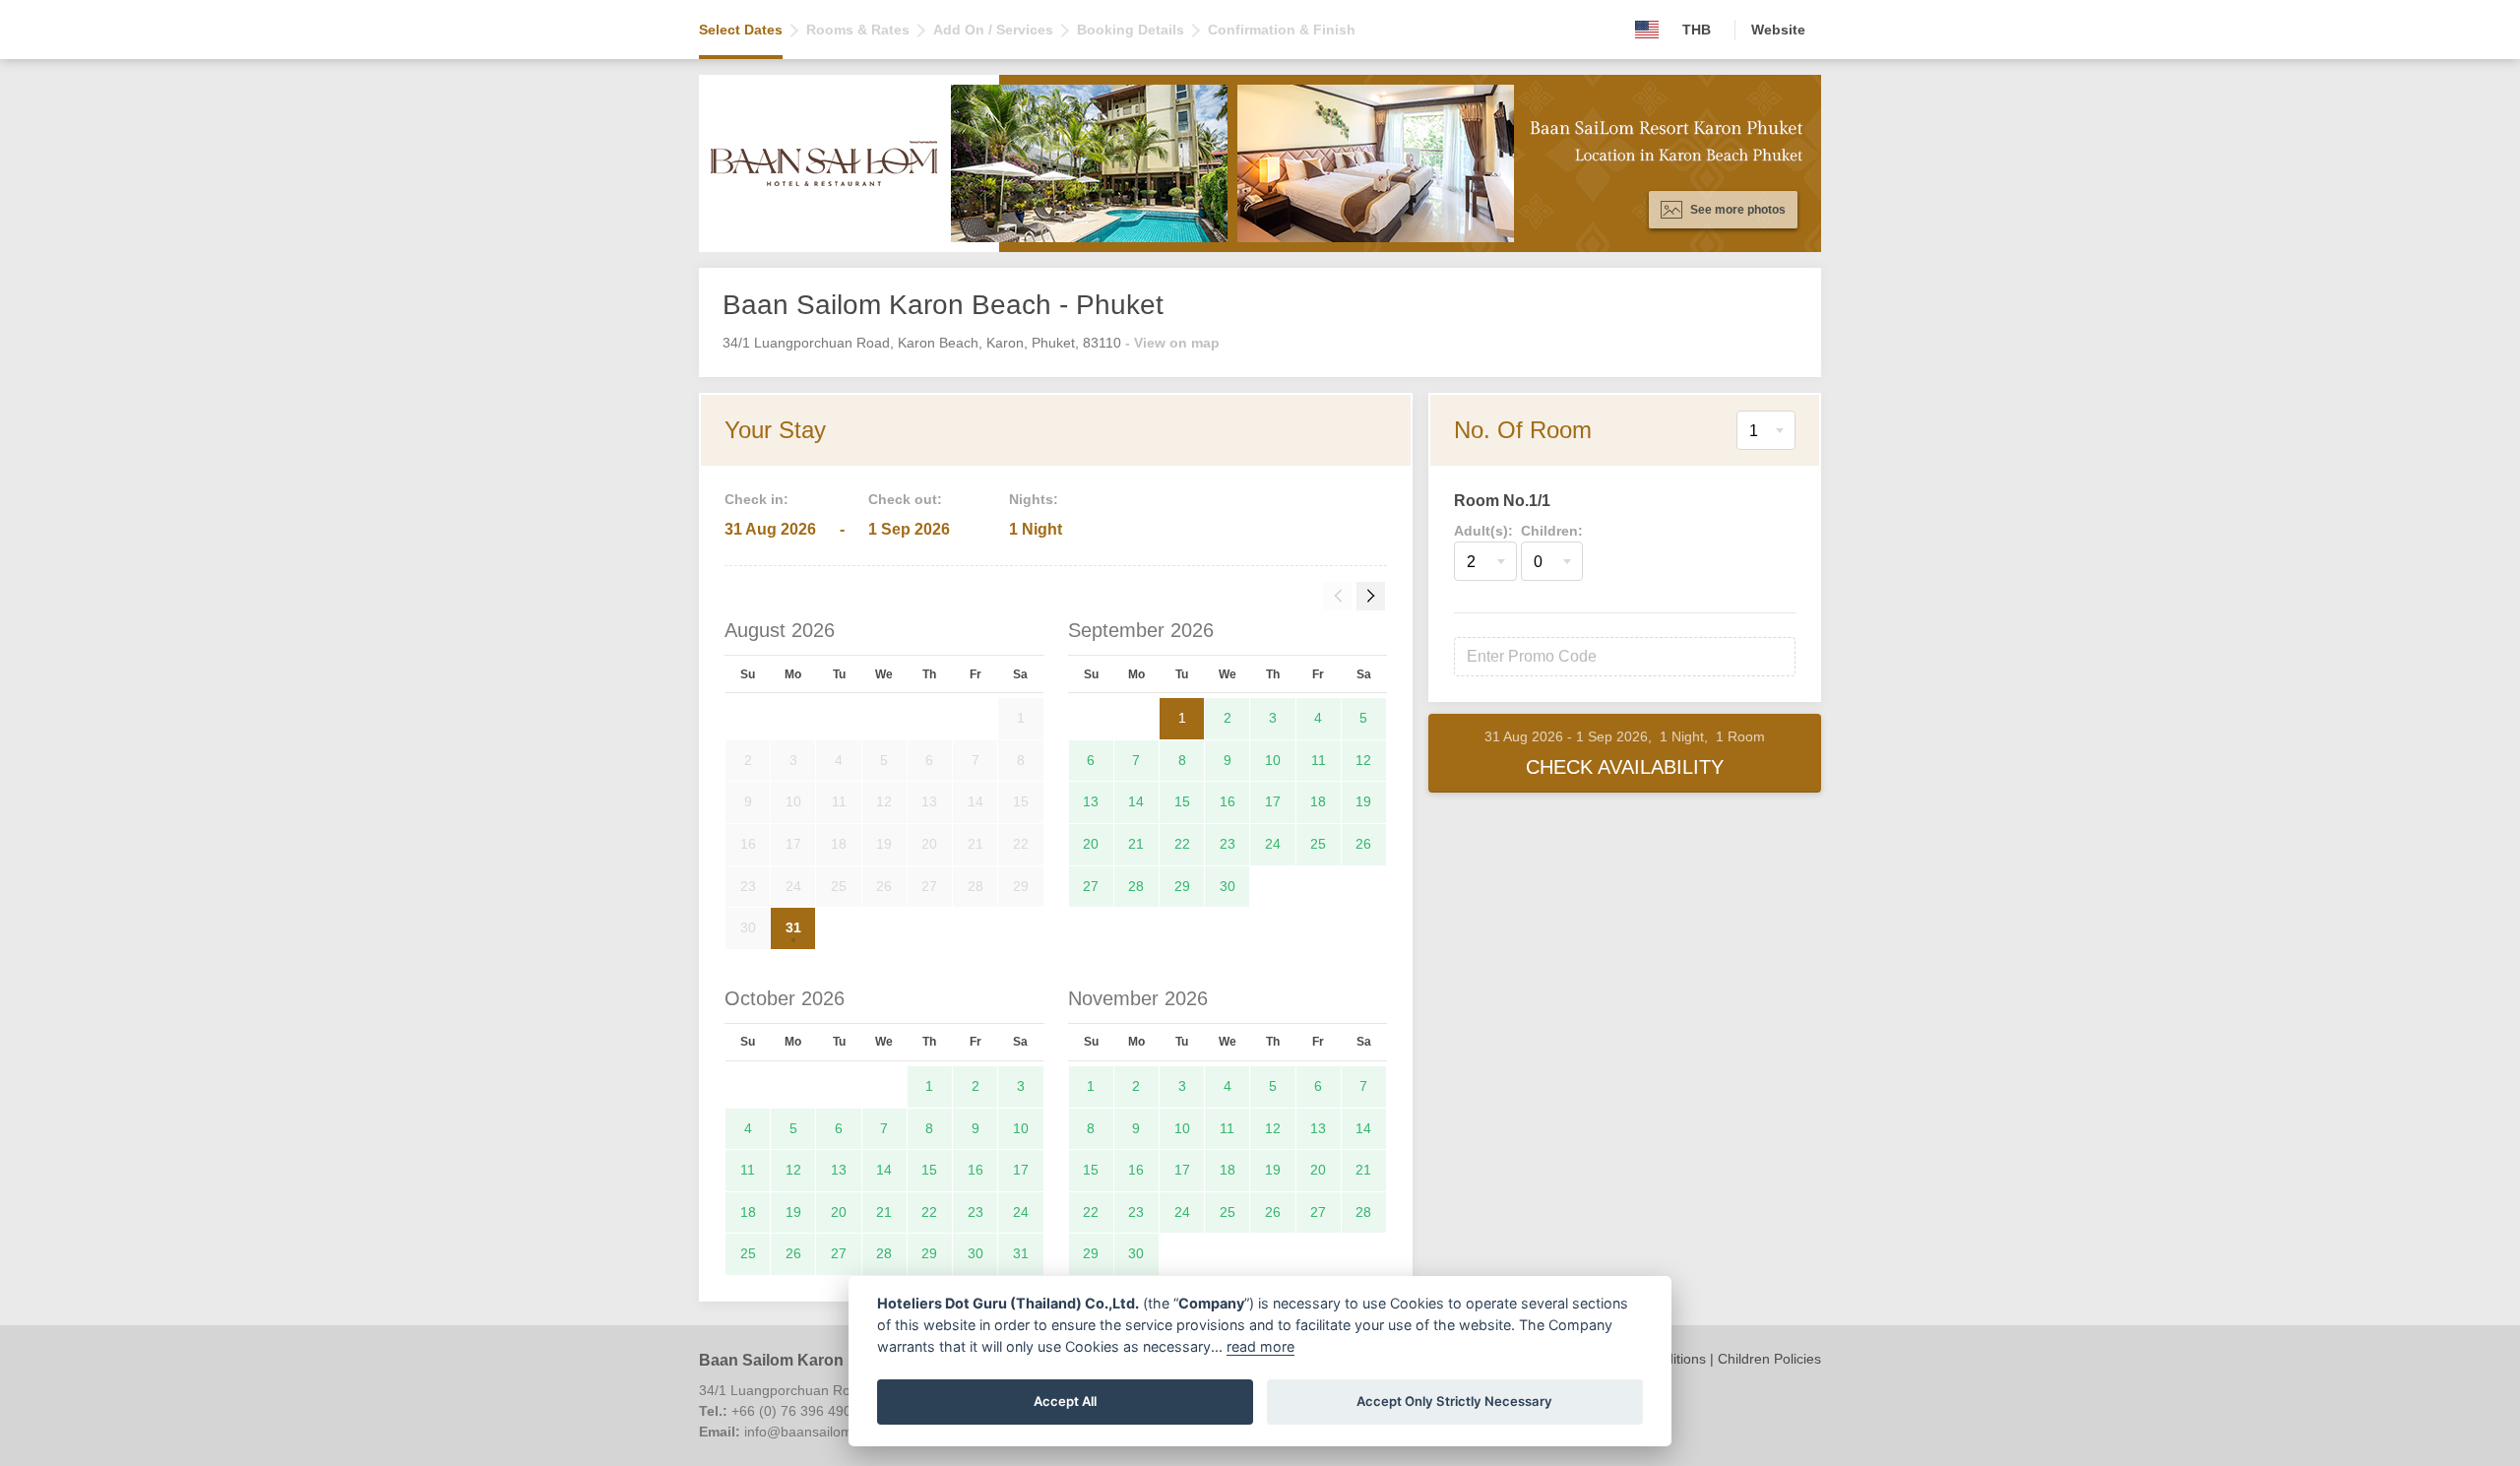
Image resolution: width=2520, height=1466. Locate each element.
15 (1182, 801)
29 (1182, 886)
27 (1091, 886)
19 (1363, 801)
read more (1260, 1346)
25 (1318, 844)
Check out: (905, 499)
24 (1273, 844)
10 (1273, 760)
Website (1778, 30)
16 (1228, 801)
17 (1273, 801)
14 (1136, 801)
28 (1136, 886)
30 (1228, 886)
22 (1182, 844)
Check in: (756, 499)
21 (1136, 844)
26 (1363, 844)
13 (1091, 801)
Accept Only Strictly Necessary (1454, 1401)
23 (1228, 844)
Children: (1552, 531)
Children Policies (1769, 1359)
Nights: (1034, 499)
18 (1318, 801)
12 (1363, 760)
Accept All (1065, 1401)
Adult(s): (1483, 531)
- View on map (1172, 343)
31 (793, 927)
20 (1091, 844)
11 (1319, 760)
